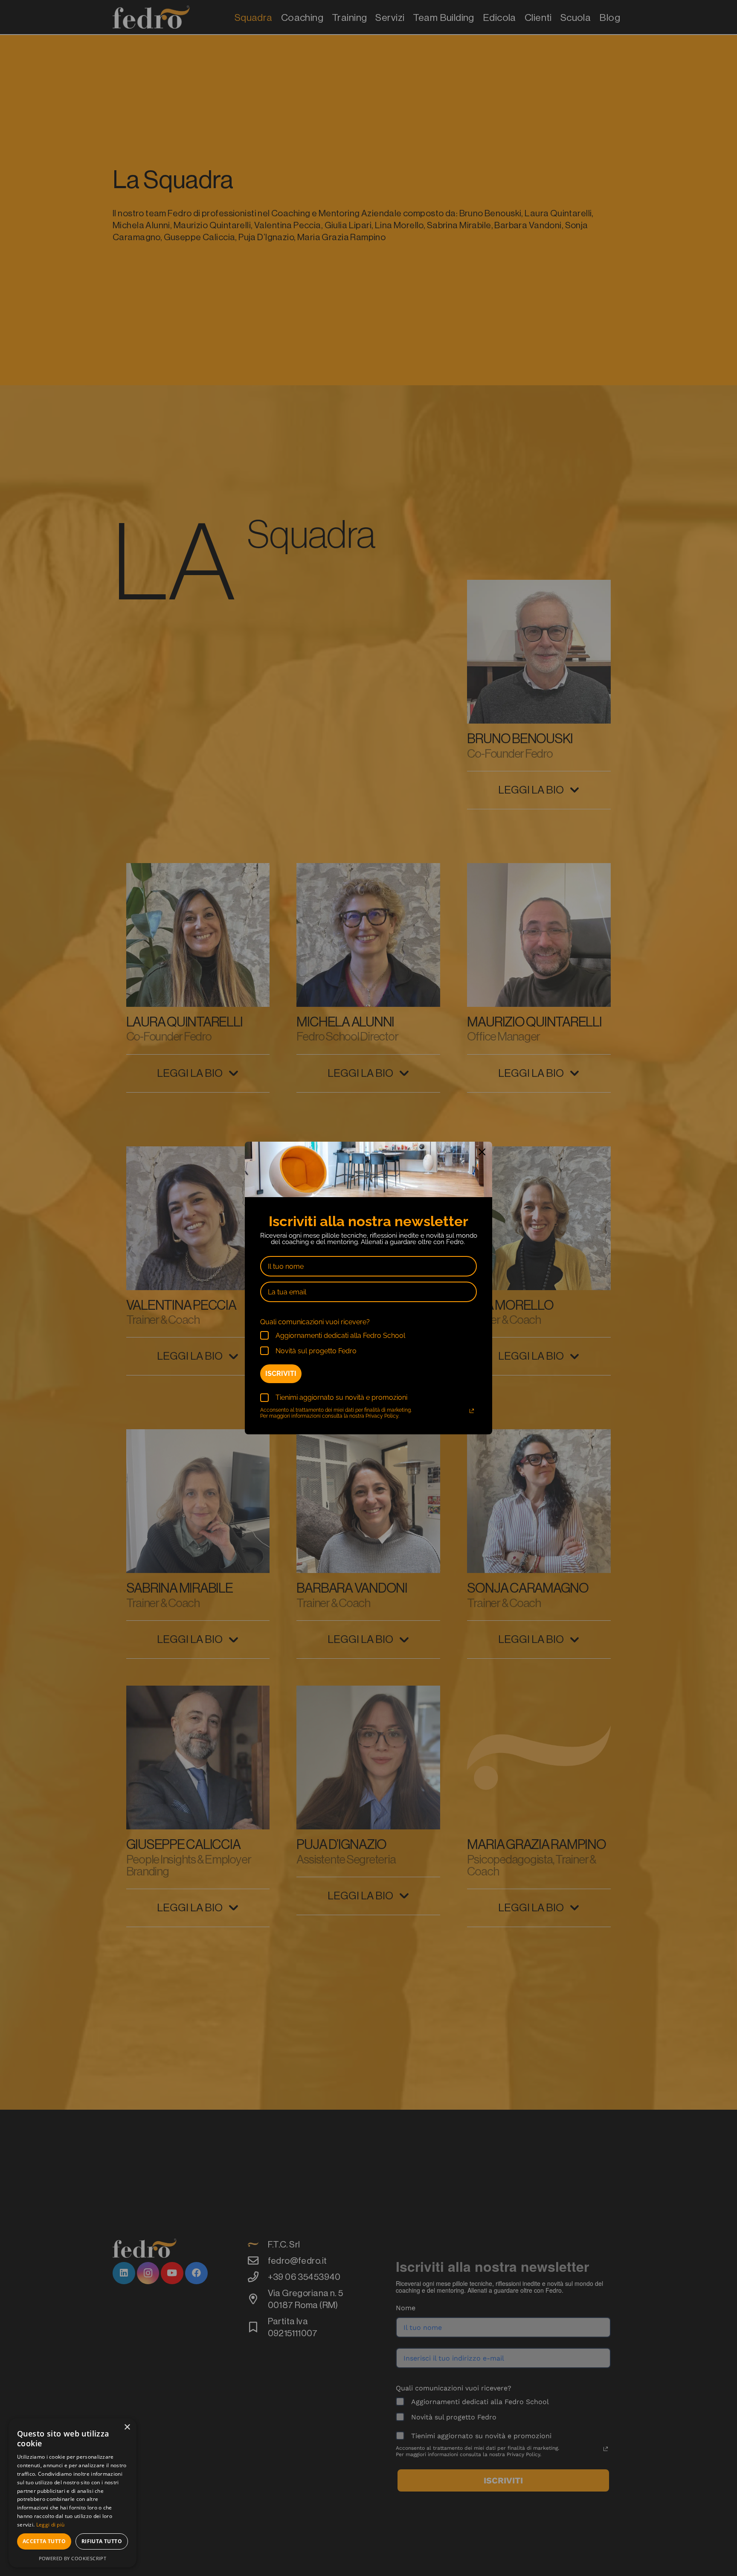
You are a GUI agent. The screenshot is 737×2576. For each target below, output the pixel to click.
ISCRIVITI (281, 1374)
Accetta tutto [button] (44, 2541)
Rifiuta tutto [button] (102, 2541)
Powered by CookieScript (73, 2558)
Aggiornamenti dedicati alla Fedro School (340, 1336)
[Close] (482, 1152)
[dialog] (73, 2493)
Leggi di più (51, 2525)
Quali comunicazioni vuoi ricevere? (315, 1322)
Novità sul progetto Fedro (316, 1351)
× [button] (127, 2427)
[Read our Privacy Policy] (472, 1411)
